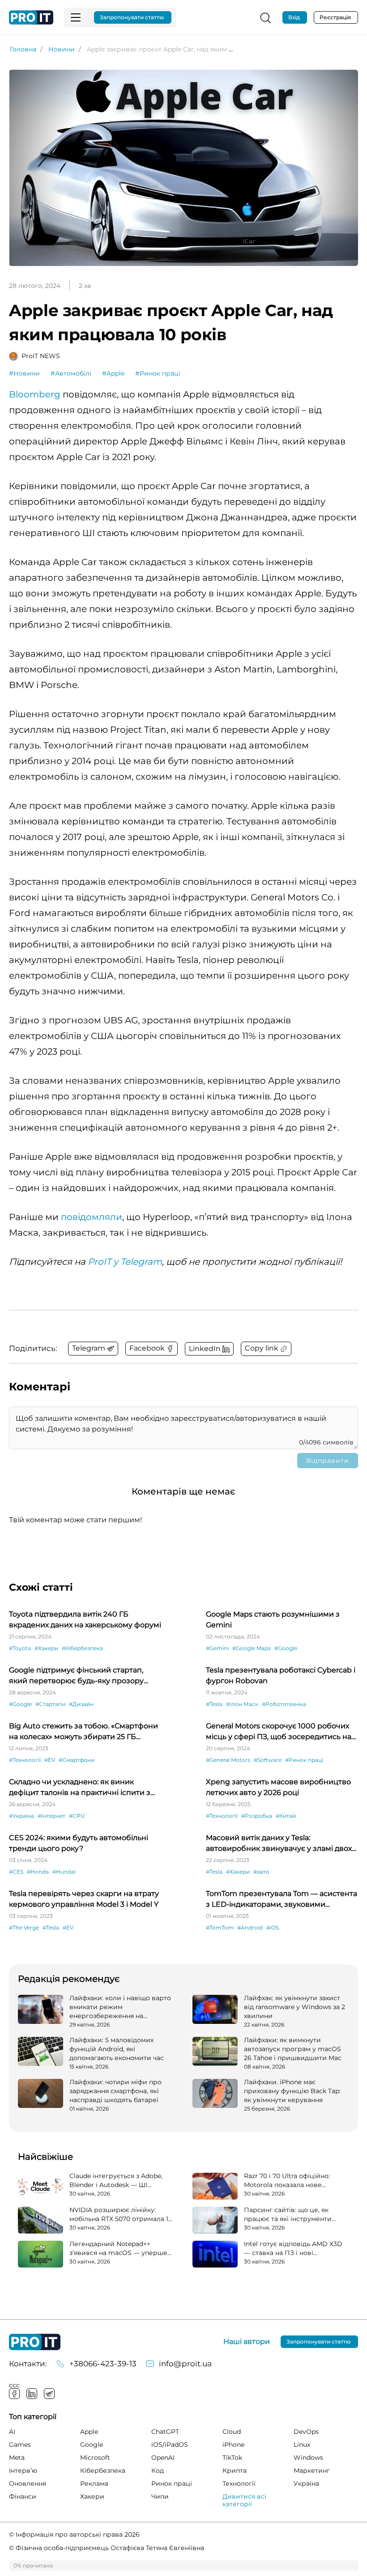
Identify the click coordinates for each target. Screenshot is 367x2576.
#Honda (38, 1872)
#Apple (113, 373)
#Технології (25, 1760)
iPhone (233, 2445)
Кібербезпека (103, 2470)
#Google (286, 1648)
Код (158, 2470)
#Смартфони (77, 1760)
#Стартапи (50, 1704)
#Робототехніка (284, 1704)
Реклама (94, 2483)
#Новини (24, 373)
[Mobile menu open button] (76, 17)
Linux (302, 2445)
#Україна (21, 1816)
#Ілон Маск (242, 1704)
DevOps (306, 2432)
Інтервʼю (23, 2470)
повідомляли (92, 1217)
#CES (16, 1872)
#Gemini (217, 1648)
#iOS (273, 1928)
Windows (308, 2458)
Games (20, 2445)
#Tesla (214, 1704)
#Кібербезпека (82, 1648)
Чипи (160, 2496)
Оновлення (28, 2483)
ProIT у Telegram (125, 1262)
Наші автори (247, 2342)
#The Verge (24, 1928)
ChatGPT (165, 2432)
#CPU (77, 1816)
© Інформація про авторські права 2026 (74, 2534)
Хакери (92, 2496)
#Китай (286, 1816)
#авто (261, 1872)
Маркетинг (312, 2470)
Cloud (232, 2432)
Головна (23, 49)
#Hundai (64, 1872)
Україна (306, 2483)
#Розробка (257, 1816)
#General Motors (228, 1760)
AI (12, 2432)
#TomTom (220, 1928)
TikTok (232, 2458)
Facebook (14, 2394)
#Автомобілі (71, 373)
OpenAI (163, 2458)
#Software (268, 1760)
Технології (239, 2483)
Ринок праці (172, 2483)
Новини (62, 49)
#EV (50, 1760)
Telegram (49, 2394)
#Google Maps (252, 1648)
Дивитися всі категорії (244, 2500)
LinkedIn (32, 2394)
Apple (89, 2432)
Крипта (235, 2470)
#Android (250, 1928)
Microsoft (95, 2458)
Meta (17, 2458)
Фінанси (23, 2496)
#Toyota (20, 1648)
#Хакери (46, 1648)
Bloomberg (35, 394)
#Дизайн (81, 1704)
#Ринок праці (158, 373)
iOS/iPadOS (170, 2445)
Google (92, 2445)
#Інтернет (51, 1816)
